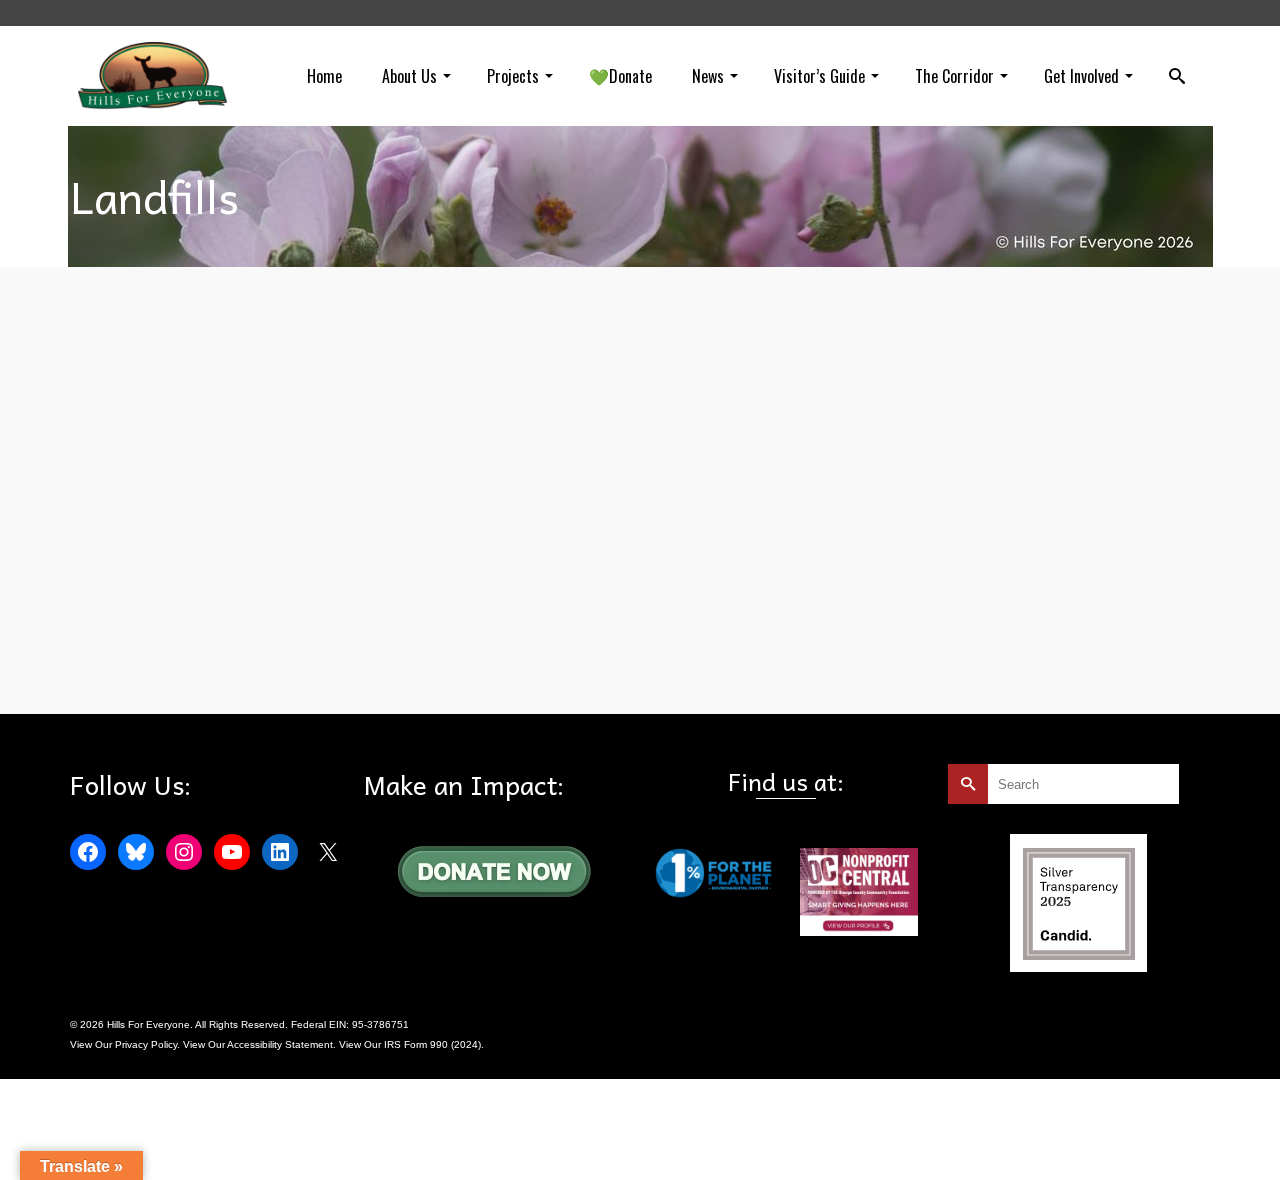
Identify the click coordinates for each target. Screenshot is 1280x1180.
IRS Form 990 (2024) (432, 1044)
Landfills (347, 668)
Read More (719, 537)
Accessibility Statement (280, 1044)
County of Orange (224, 668)
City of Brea (150, 668)
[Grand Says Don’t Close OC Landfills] (234, 480)
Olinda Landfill (405, 668)
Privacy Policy (146, 1044)
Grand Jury (297, 668)
